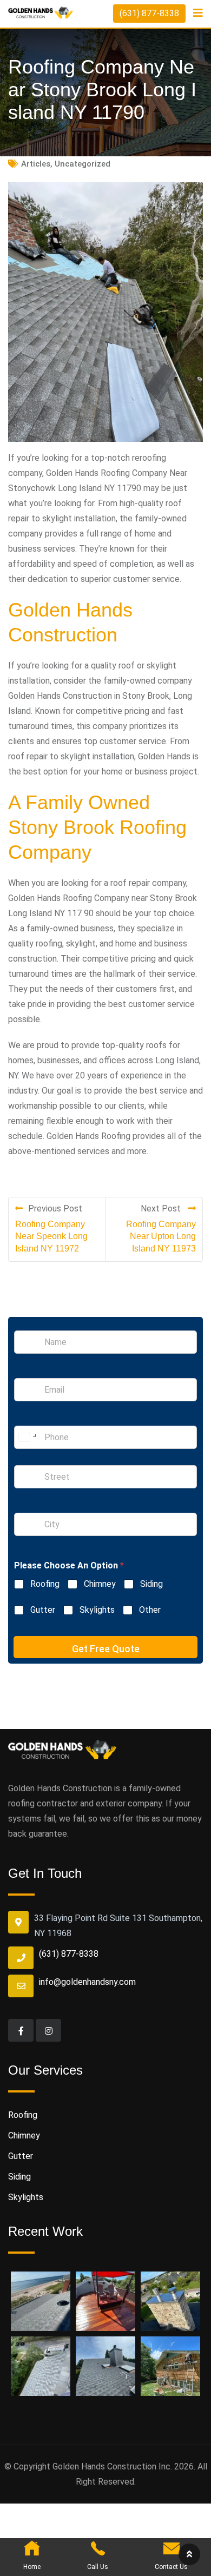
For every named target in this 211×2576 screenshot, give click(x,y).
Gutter (43, 1610)
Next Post (162, 1208)
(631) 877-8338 (149, 13)
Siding (151, 1584)
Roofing (45, 1584)
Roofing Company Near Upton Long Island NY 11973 (161, 1236)
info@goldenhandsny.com (87, 1982)
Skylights (97, 1610)
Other (150, 1610)
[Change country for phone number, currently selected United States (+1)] (27, 1437)
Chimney (100, 1584)
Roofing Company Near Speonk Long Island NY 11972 (51, 1236)
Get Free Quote (106, 1649)
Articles (36, 164)
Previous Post (55, 1208)
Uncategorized (83, 164)
